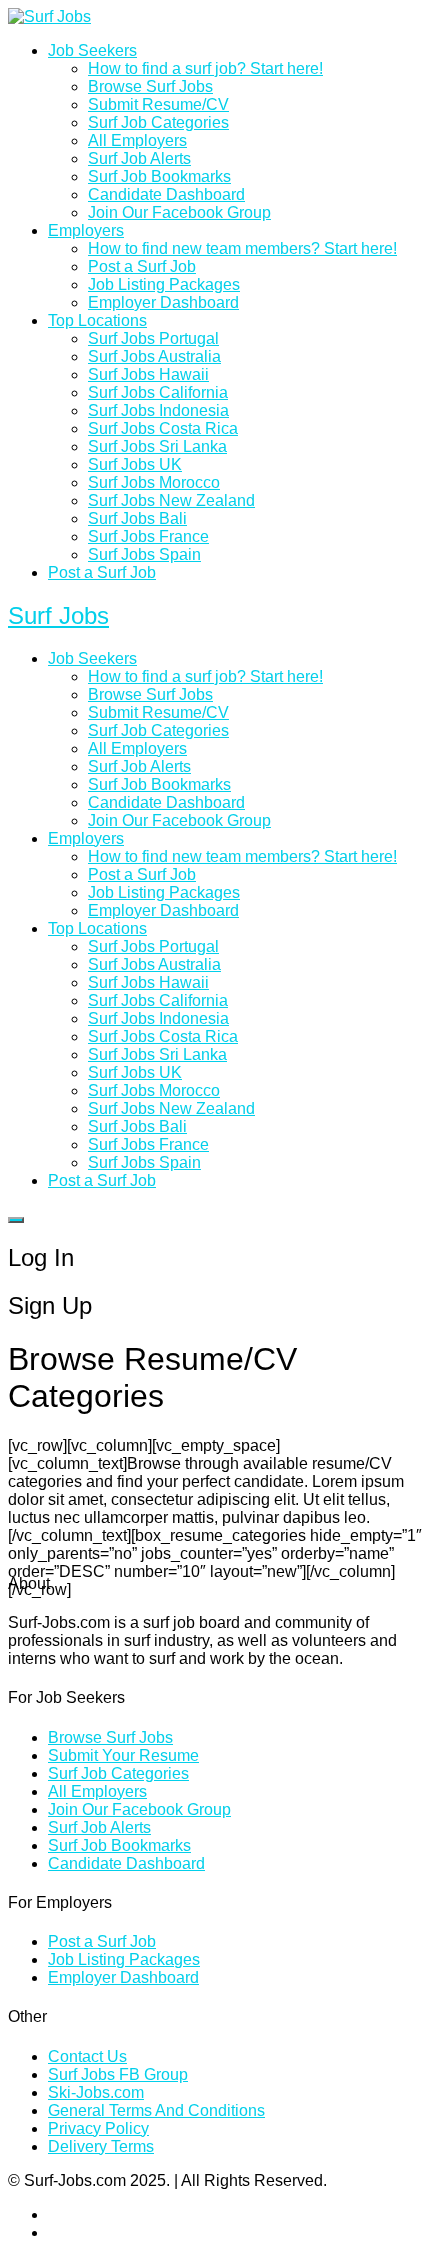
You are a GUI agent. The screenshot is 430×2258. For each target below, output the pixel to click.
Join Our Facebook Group (179, 212)
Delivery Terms (101, 2146)
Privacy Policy (98, 2128)
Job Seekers (92, 50)
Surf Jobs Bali (137, 518)
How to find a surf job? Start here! (205, 68)
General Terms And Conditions (156, 2110)
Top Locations (97, 320)
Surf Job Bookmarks (159, 176)
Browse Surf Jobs (150, 86)
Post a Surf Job (142, 266)
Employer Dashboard (163, 302)
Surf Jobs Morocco (154, 482)
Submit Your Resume (123, 1755)
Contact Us (87, 2056)
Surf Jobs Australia (154, 356)
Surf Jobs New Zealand (171, 500)
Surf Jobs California (158, 392)
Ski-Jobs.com (96, 2092)
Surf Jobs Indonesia (158, 410)
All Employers (137, 140)
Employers (86, 230)
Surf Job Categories (158, 122)
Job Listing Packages (164, 284)
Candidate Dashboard (166, 194)
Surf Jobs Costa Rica (163, 428)
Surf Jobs (58, 615)
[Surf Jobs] (49, 16)
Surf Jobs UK (135, 464)
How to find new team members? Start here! (242, 248)
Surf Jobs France (148, 536)
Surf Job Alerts (139, 158)
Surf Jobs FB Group (118, 2074)
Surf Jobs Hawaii (148, 374)
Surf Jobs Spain (144, 554)
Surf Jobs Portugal (153, 338)
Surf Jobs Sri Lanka (157, 446)
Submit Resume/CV (158, 104)
